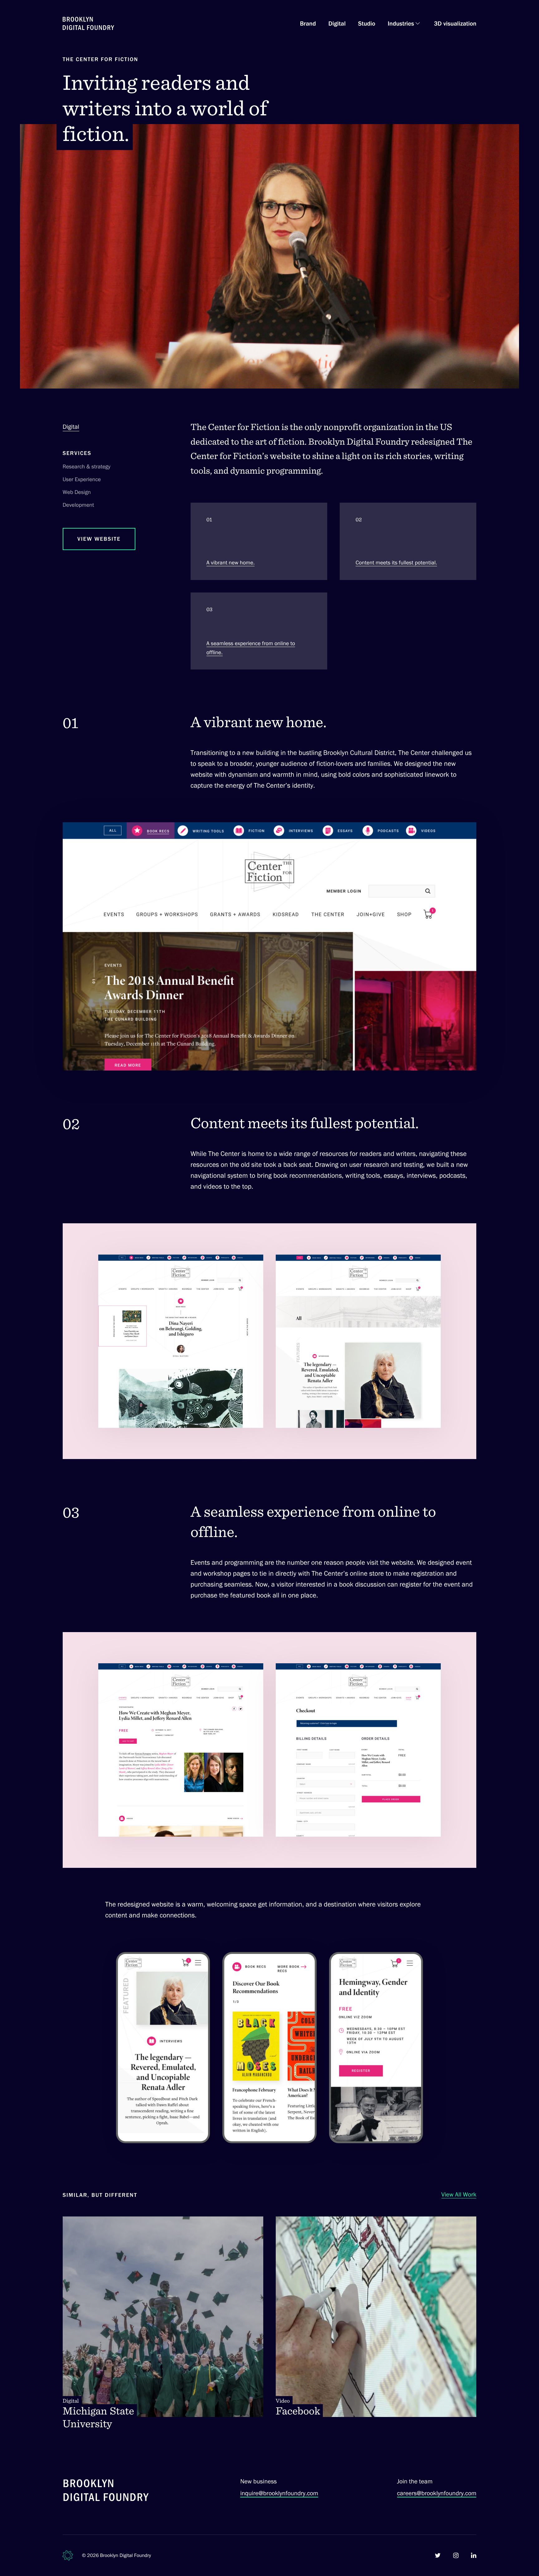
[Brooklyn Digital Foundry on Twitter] (438, 2555)
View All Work (459, 2194)
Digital (337, 23)
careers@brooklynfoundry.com (437, 2493)
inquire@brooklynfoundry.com (279, 2493)
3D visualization (455, 23)
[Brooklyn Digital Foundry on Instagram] (456, 2555)
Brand (308, 23)
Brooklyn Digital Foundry (126, 2555)
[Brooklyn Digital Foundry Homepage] (88, 23)
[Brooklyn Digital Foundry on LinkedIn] (474, 2555)
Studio (367, 23)
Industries (401, 23)
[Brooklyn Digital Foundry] (106, 2491)
